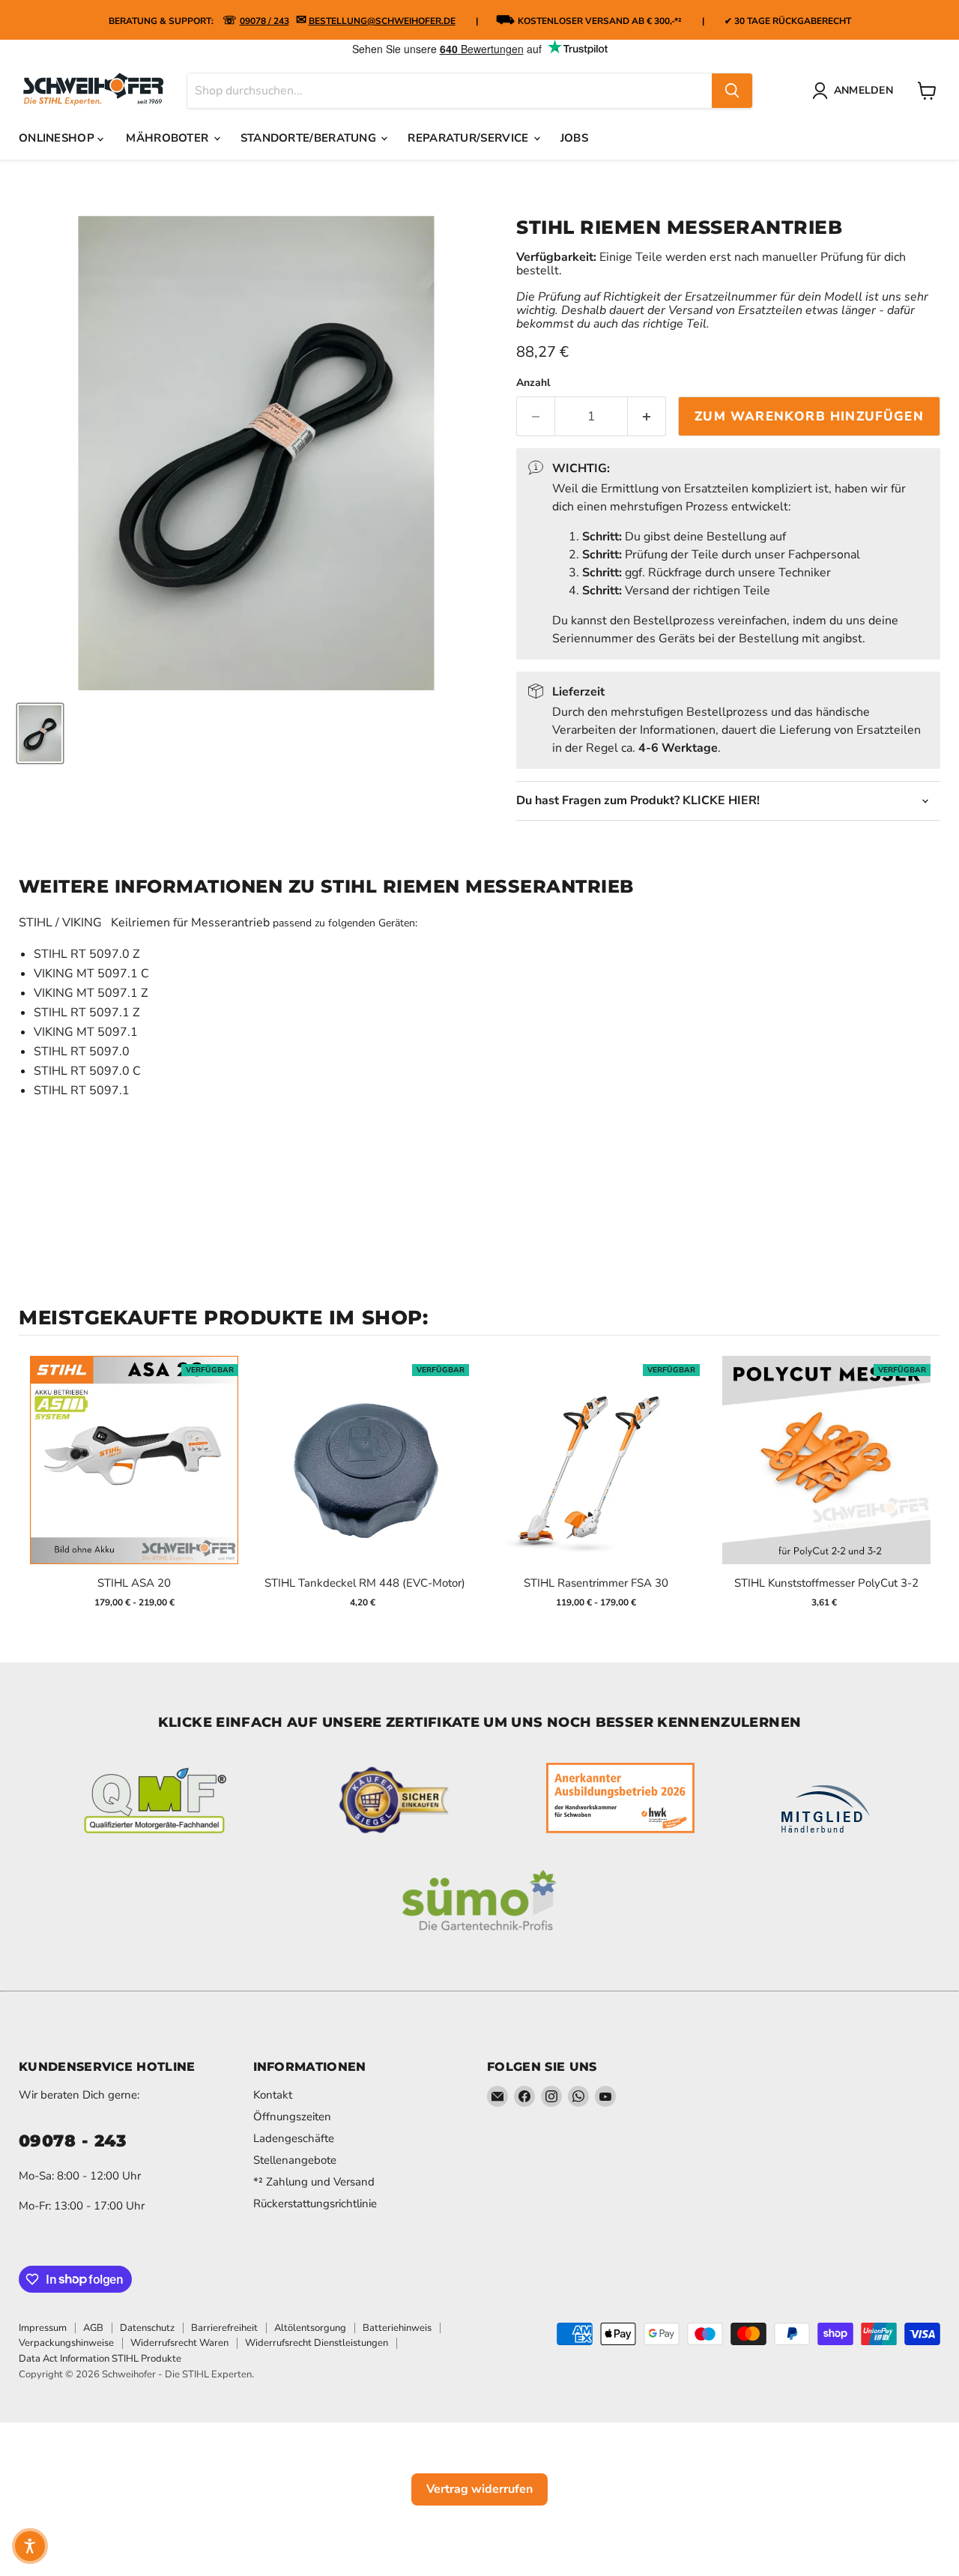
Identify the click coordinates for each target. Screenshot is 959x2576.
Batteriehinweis (397, 2328)
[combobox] (450, 91)
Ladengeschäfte (294, 2138)
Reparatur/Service (469, 138)
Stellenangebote (295, 2160)
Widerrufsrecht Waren (179, 2343)
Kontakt (273, 2095)
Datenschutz (147, 2328)
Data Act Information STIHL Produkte (100, 2359)
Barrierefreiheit (224, 2328)
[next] (925, 1487)
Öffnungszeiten (292, 2117)
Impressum (43, 2328)
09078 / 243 (264, 21)
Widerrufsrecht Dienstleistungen (317, 2343)
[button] (30, 2546)
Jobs (574, 138)
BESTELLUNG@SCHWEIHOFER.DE (382, 21)
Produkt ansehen (134, 1475)
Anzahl (533, 383)
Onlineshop (58, 138)
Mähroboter (169, 138)
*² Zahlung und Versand (314, 2182)
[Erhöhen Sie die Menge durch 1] (647, 417)
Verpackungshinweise (66, 2343)
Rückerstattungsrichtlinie (315, 2204)
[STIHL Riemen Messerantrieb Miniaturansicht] (40, 733)
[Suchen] (732, 91)
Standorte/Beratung (310, 138)
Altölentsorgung (310, 2328)
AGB (93, 2328)
